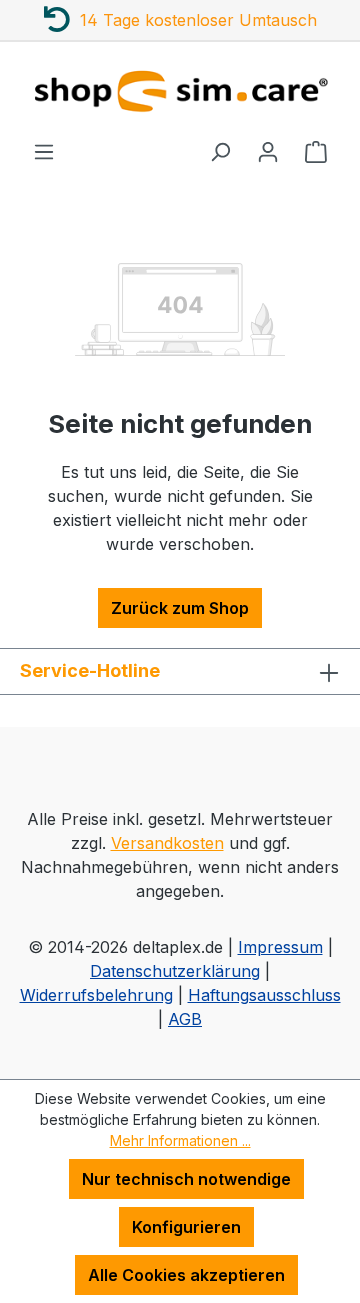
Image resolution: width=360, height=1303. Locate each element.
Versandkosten (167, 843)
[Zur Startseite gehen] (180, 90)
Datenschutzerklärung (175, 971)
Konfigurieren (186, 1227)
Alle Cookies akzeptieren (186, 1275)
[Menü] (44, 151)
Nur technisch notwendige (186, 1179)
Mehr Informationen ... (180, 1140)
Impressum (280, 947)
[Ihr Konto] (268, 151)
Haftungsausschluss (264, 995)
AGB (185, 1019)
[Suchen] (220, 151)
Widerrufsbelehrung (96, 995)
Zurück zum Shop (180, 608)
